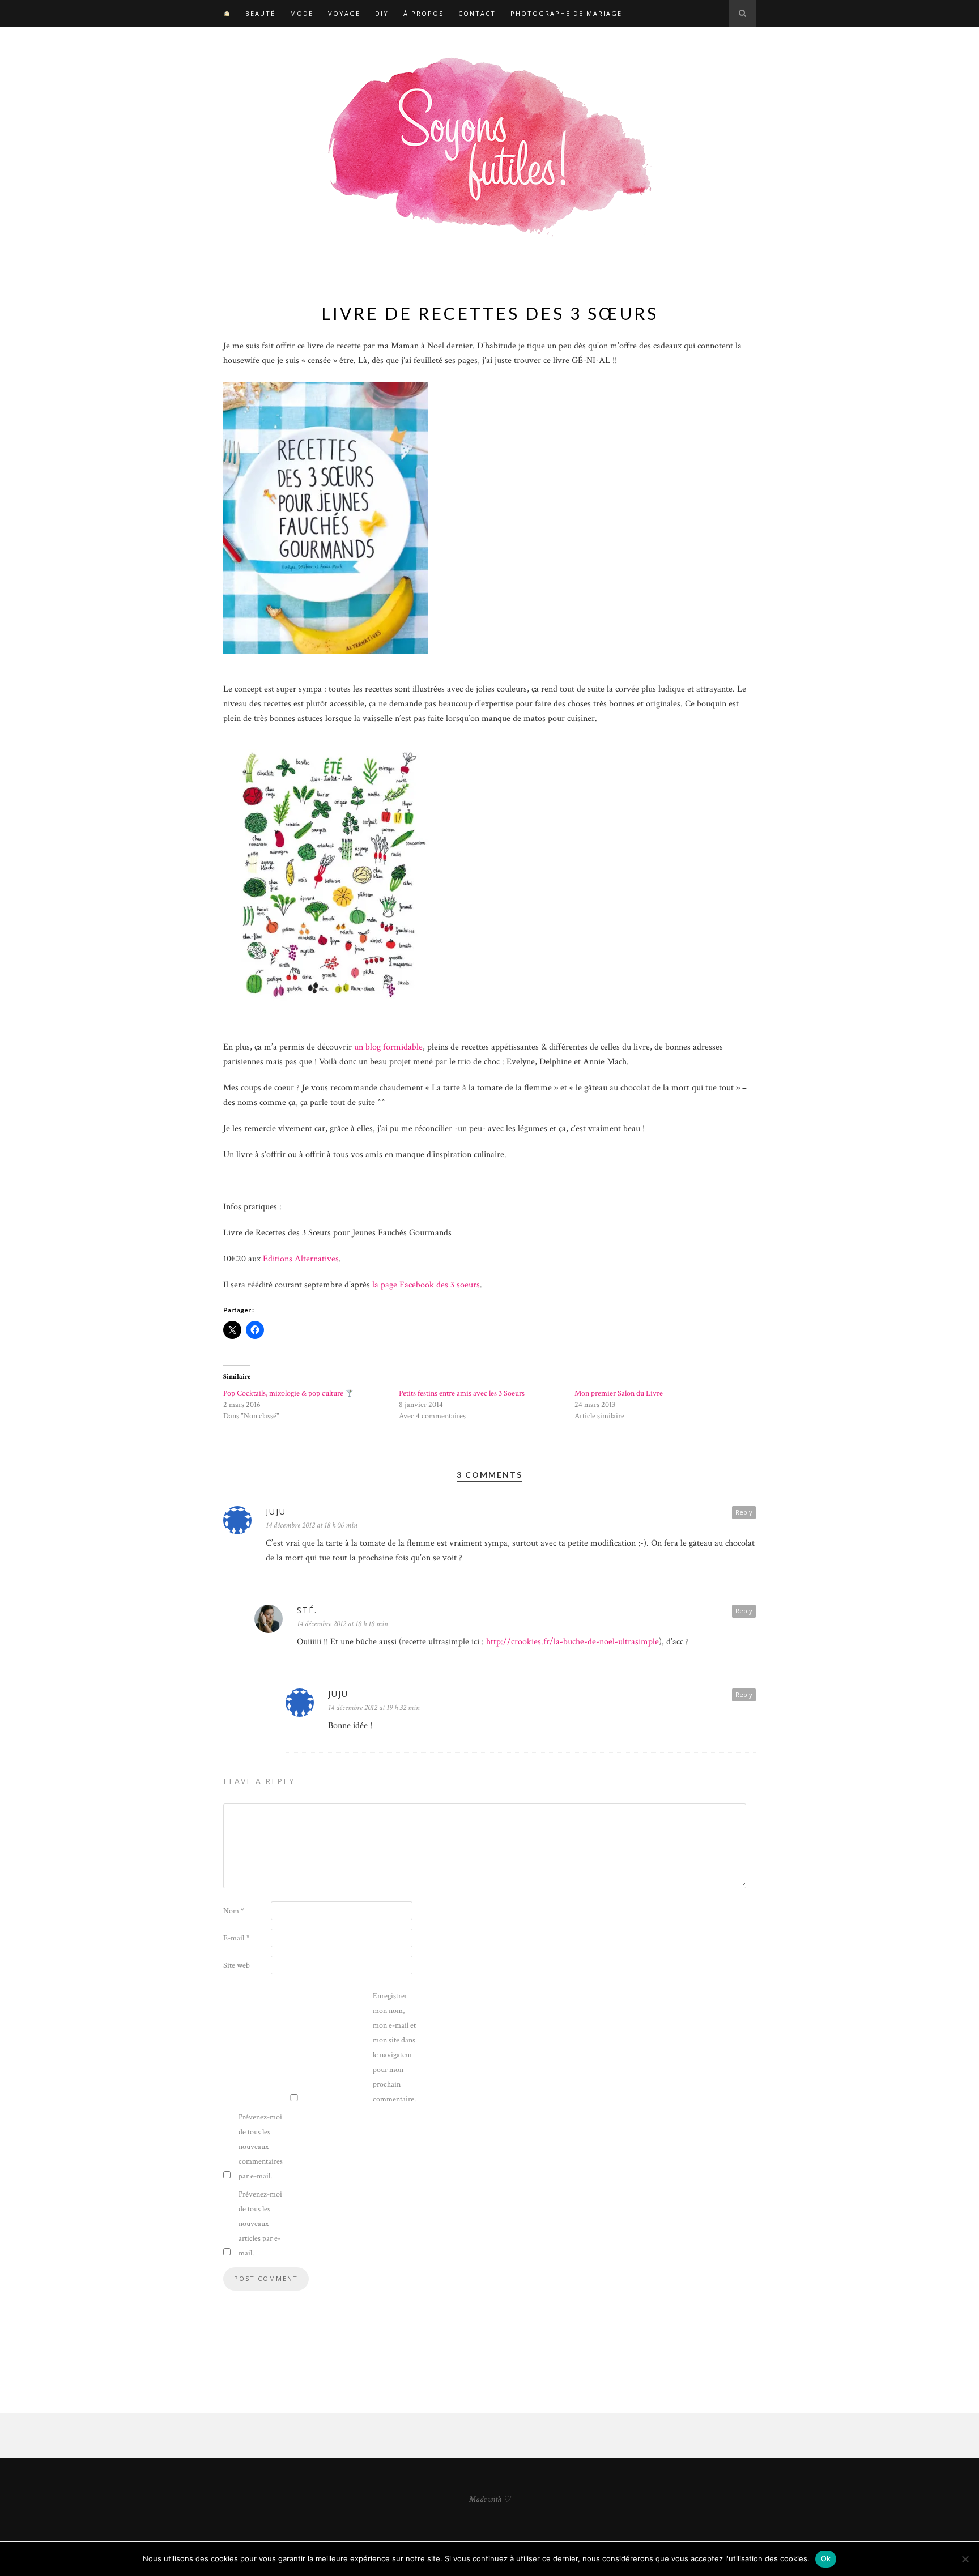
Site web (237, 1965)
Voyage (344, 13)
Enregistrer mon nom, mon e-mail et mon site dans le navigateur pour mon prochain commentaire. (394, 2048)
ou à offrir (306, 1155)
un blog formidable (388, 1047)
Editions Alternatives (301, 1259)
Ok (826, 2558)
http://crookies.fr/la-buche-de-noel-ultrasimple (572, 1642)
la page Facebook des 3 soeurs (426, 1285)
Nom (234, 1911)
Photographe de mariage (566, 13)
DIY (382, 13)
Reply (744, 1512)
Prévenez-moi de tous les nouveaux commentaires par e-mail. (261, 2147)
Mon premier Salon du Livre (619, 1393)
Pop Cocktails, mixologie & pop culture (284, 1393)
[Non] (965, 2559)
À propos (423, 13)
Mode (302, 13)
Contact (477, 13)
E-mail (236, 1938)
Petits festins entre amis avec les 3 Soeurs (462, 1393)
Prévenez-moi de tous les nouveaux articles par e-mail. (260, 2224)
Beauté (260, 13)
